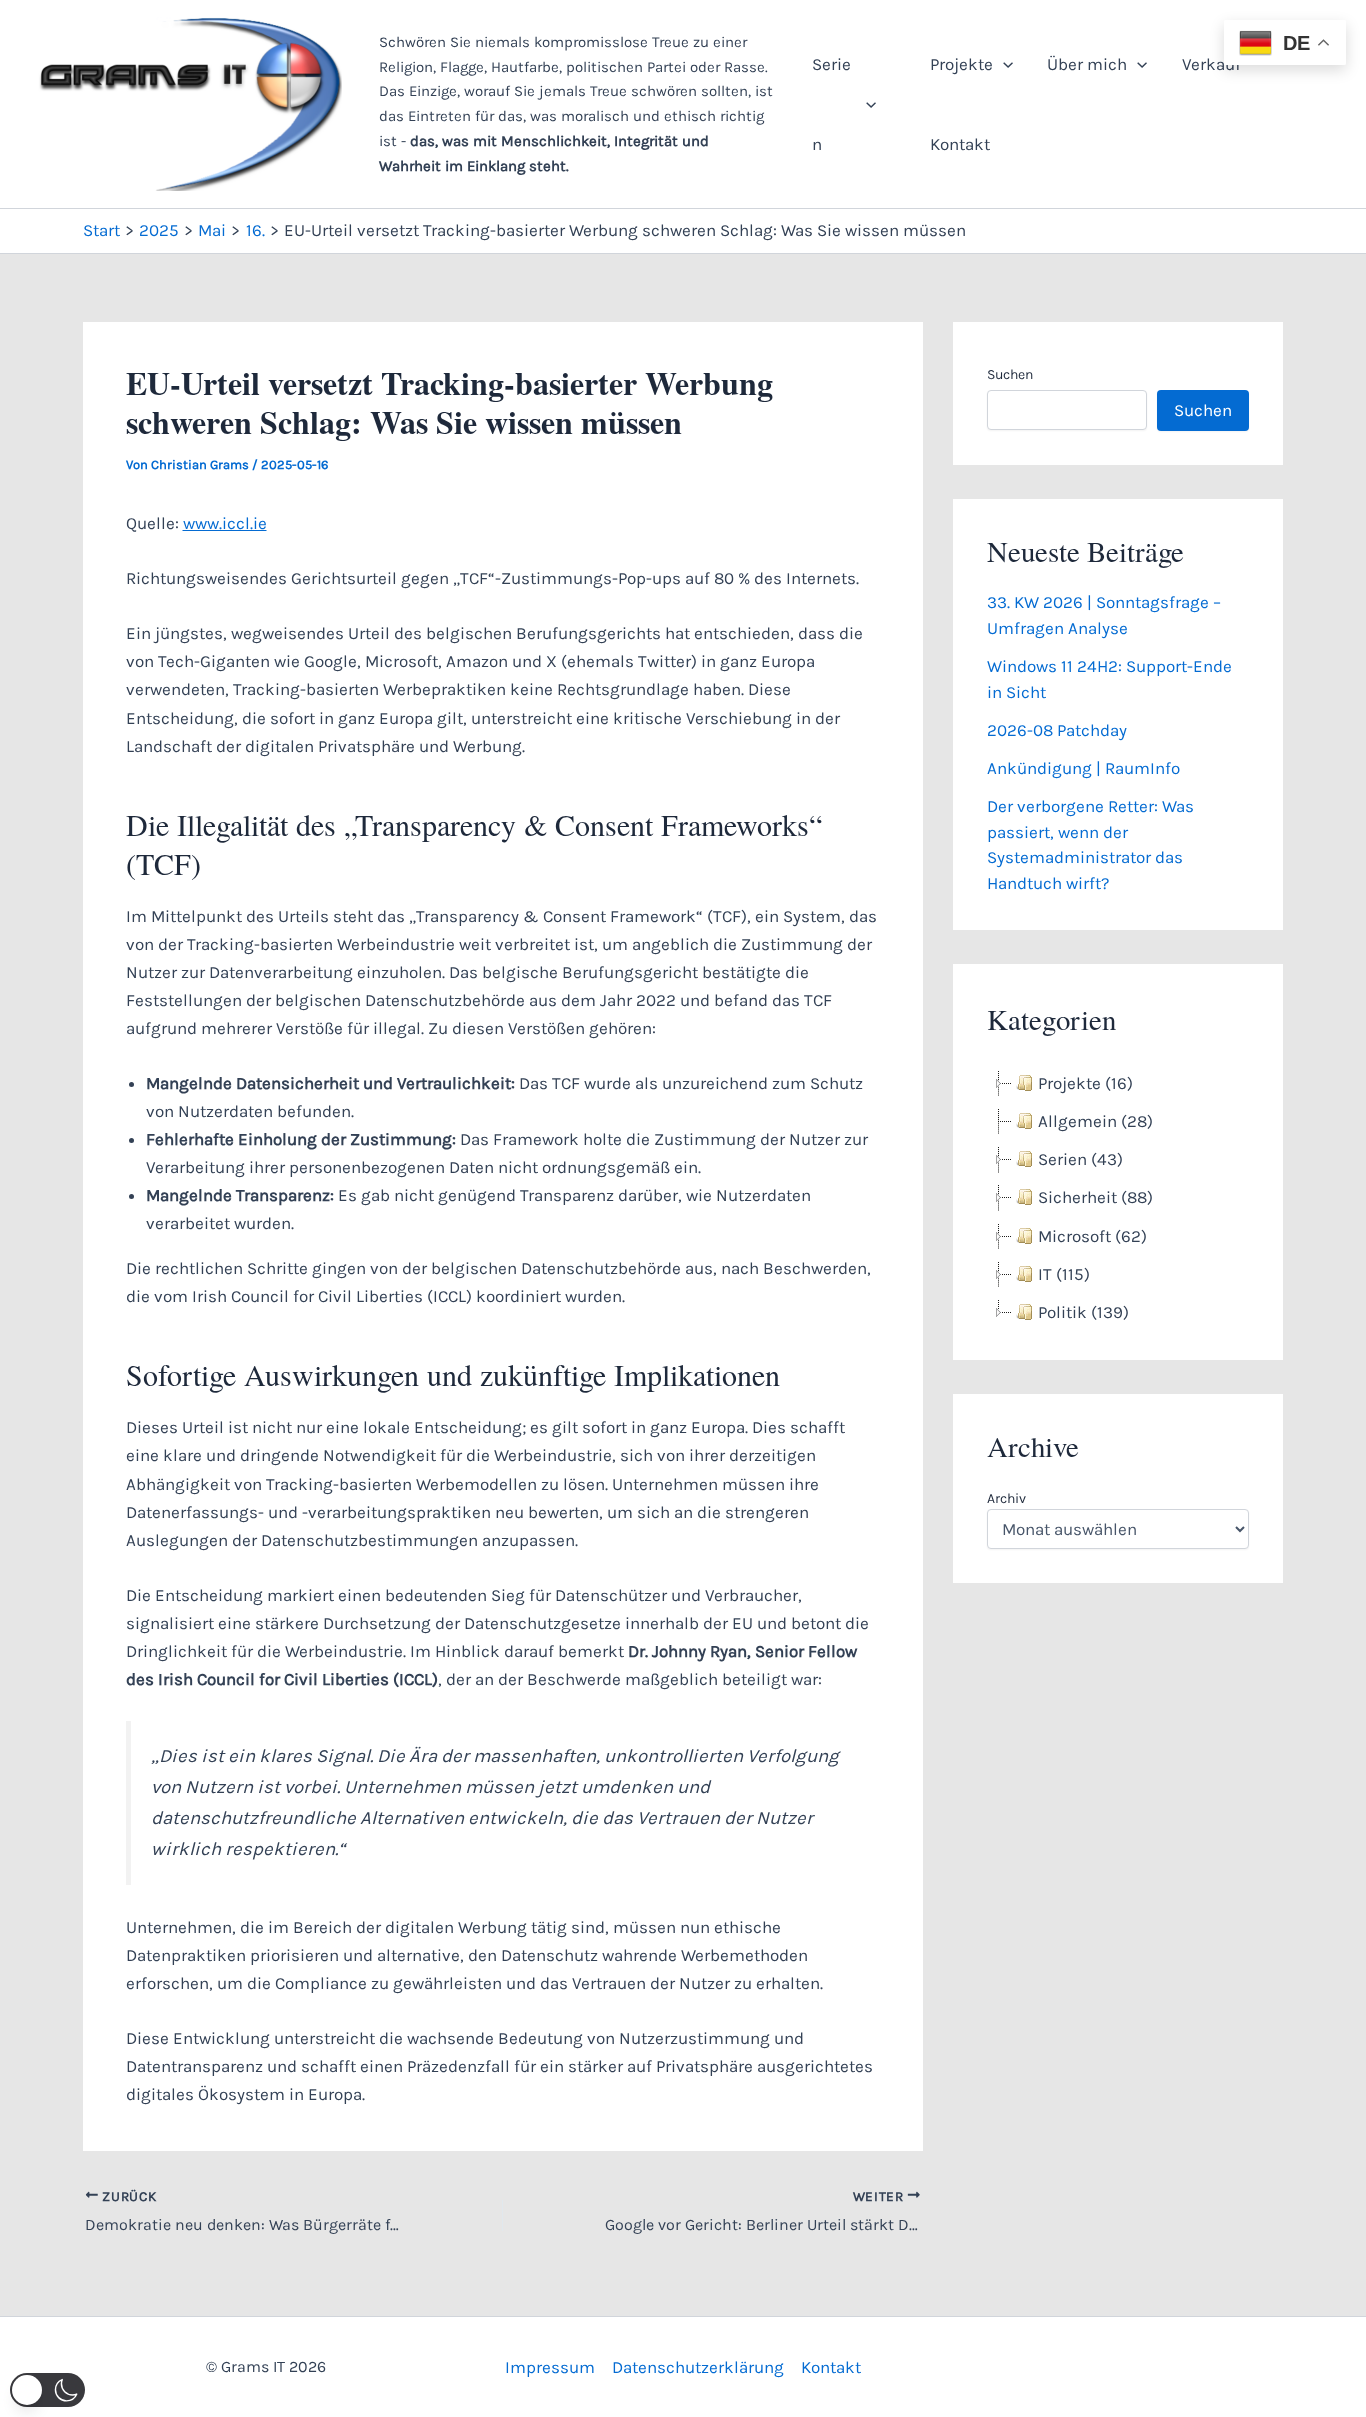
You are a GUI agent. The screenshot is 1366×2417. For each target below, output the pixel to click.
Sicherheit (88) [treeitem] (1095, 1197)
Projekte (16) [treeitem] (1085, 1083)
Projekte (961, 64)
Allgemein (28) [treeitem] (1095, 1121)
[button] (866, 104)
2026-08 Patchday (1057, 730)
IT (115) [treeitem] (1064, 1274)
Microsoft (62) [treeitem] (1092, 1236)
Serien (831, 104)
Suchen (1010, 374)
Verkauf (1211, 64)
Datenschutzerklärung (698, 2367)
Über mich (1087, 64)
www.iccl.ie (225, 523)
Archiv (1006, 1498)
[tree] (1118, 1198)
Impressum (550, 2367)
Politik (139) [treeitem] (1083, 1312)
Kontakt (960, 144)
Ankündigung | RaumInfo (1083, 768)
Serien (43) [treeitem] (1080, 1159)
